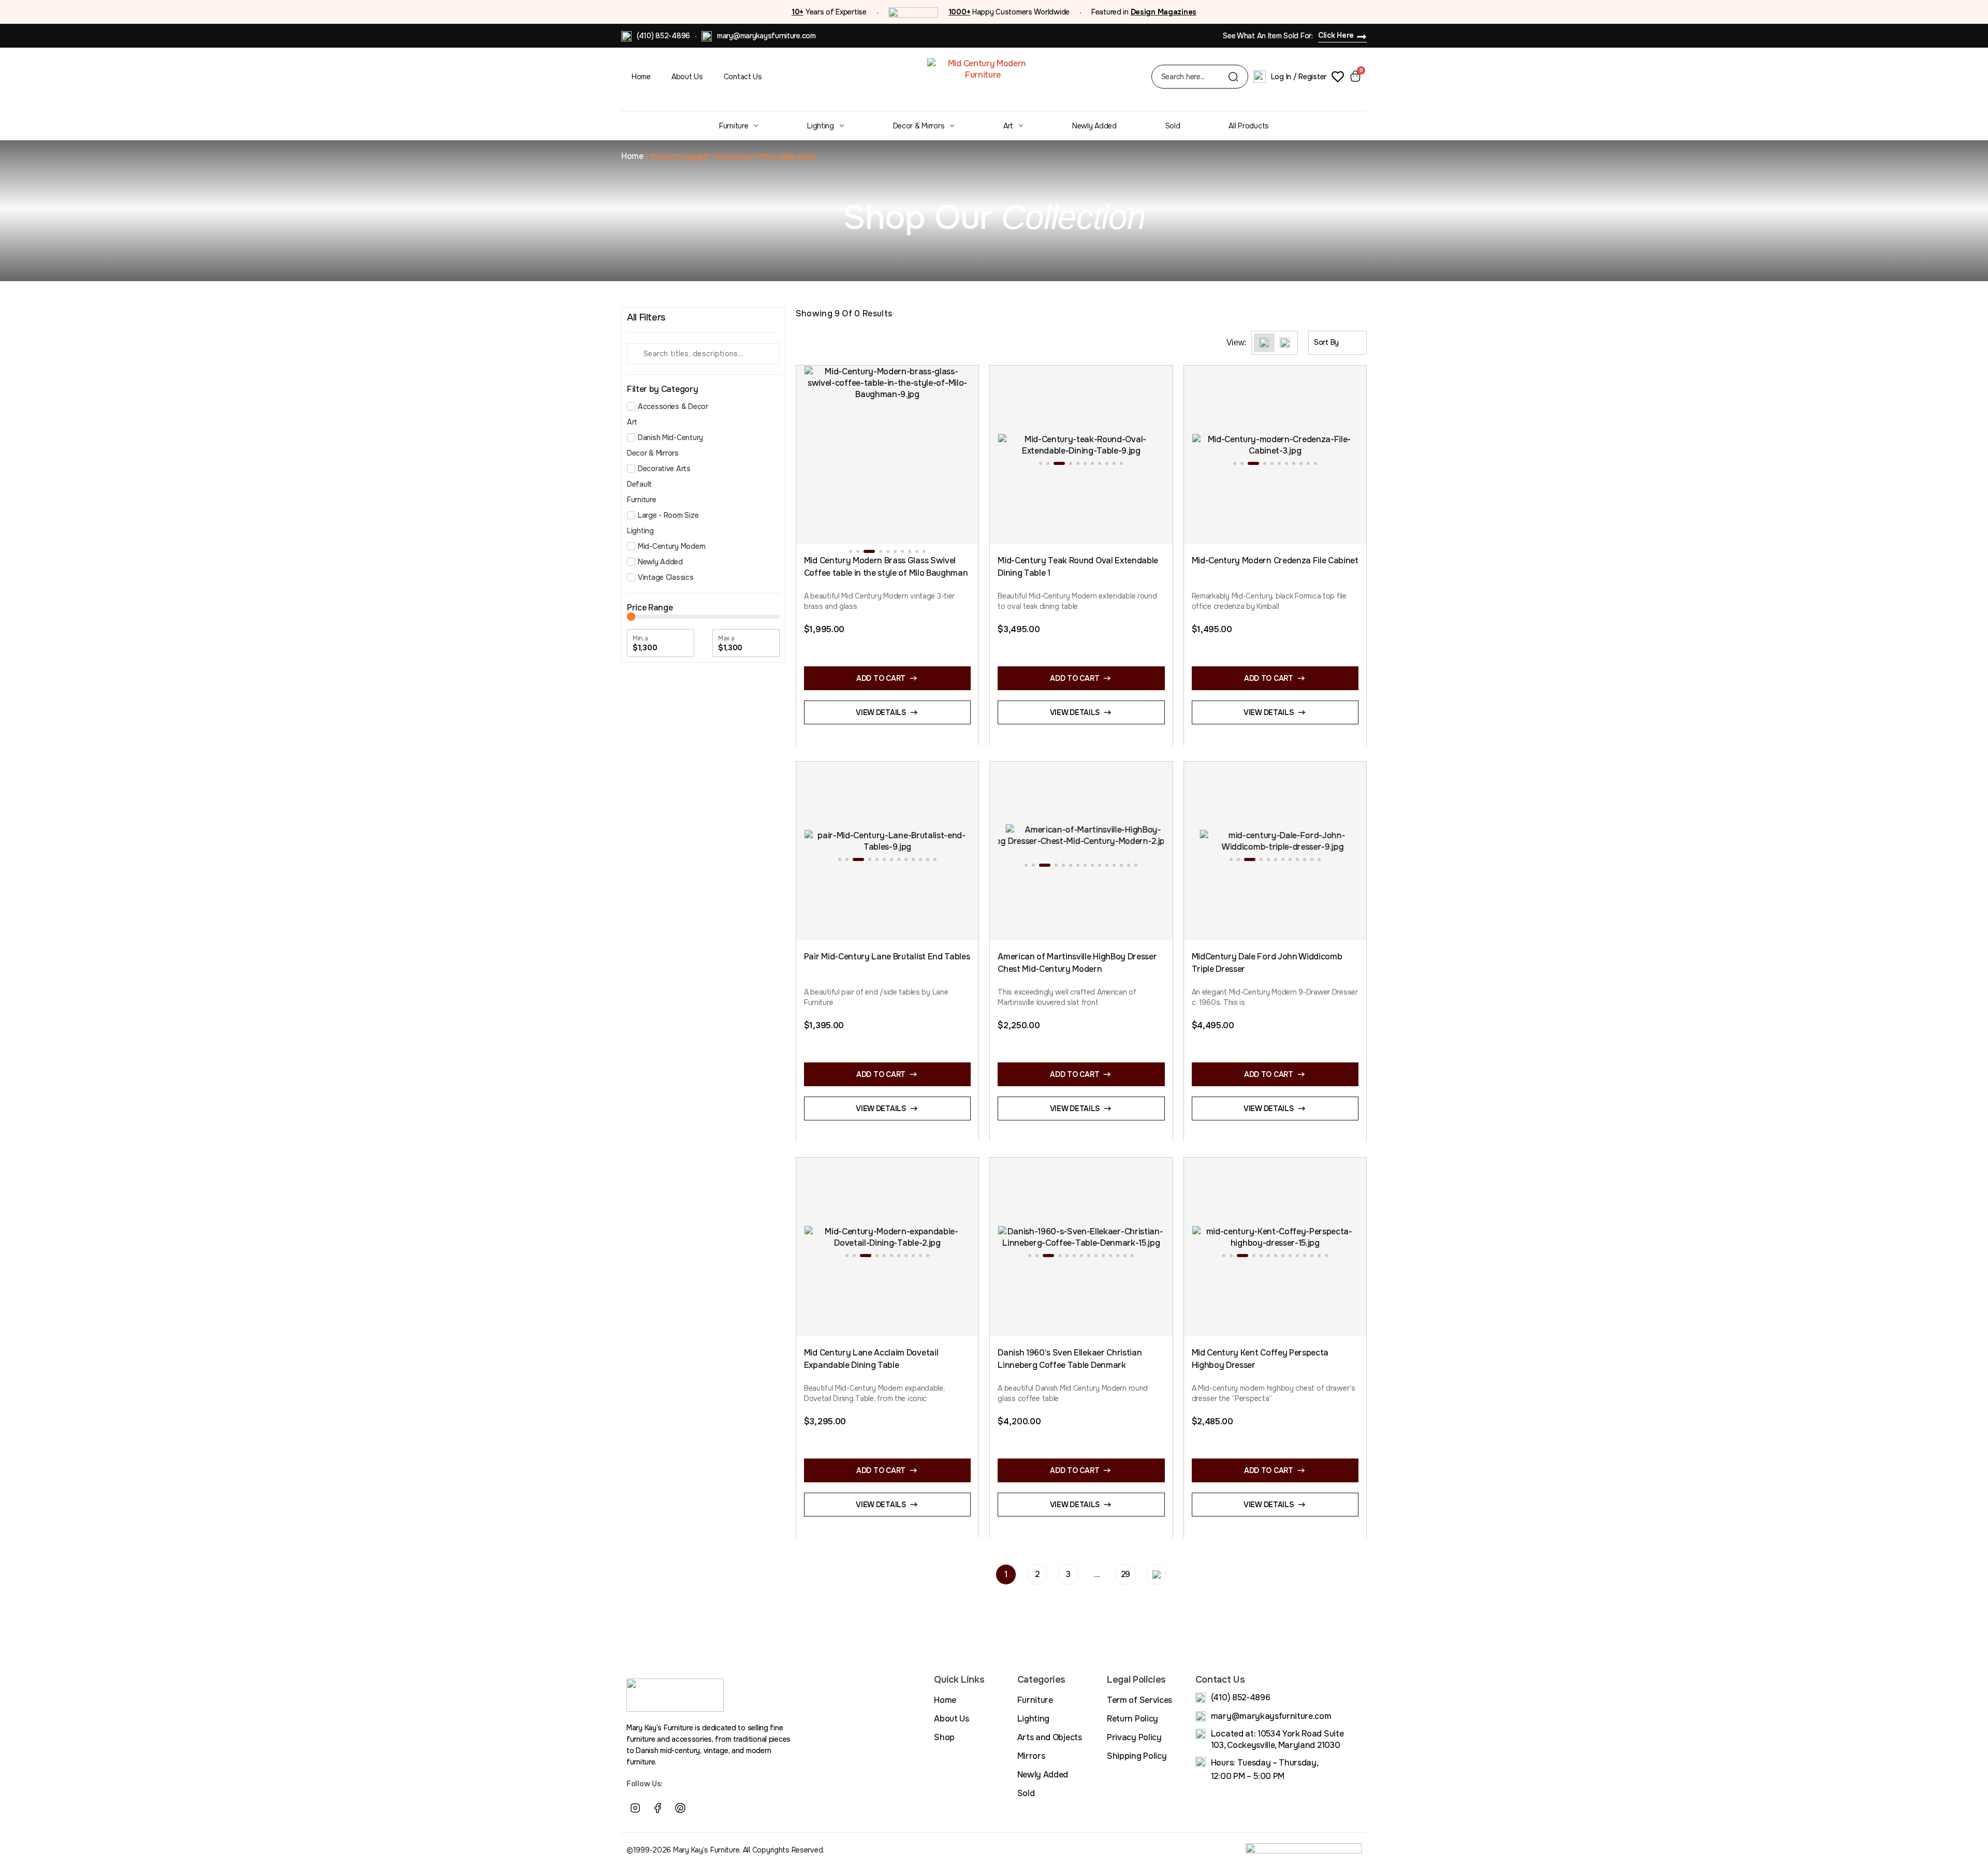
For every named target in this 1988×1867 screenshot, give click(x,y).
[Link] (703, 1808)
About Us (687, 77)
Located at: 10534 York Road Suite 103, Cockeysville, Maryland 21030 (1277, 1739)
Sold (1173, 126)
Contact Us (743, 77)
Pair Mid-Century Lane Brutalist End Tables (887, 957)
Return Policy (1132, 1719)
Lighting (821, 126)
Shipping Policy (1137, 1756)
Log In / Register (1299, 77)
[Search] (1233, 77)
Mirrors (1031, 1756)
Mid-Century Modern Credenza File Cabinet (1275, 560)
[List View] (1285, 343)
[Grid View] (1264, 343)
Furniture (734, 126)
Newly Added (1094, 126)
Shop (944, 1737)
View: (1236, 343)
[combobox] (1195, 77)
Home (641, 77)
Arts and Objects (1050, 1737)
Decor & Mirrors (919, 126)
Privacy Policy (1134, 1737)
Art (1008, 126)
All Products (1249, 126)
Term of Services (1139, 1700)
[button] (851, 551)
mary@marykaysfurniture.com (766, 36)
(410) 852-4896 (663, 36)
